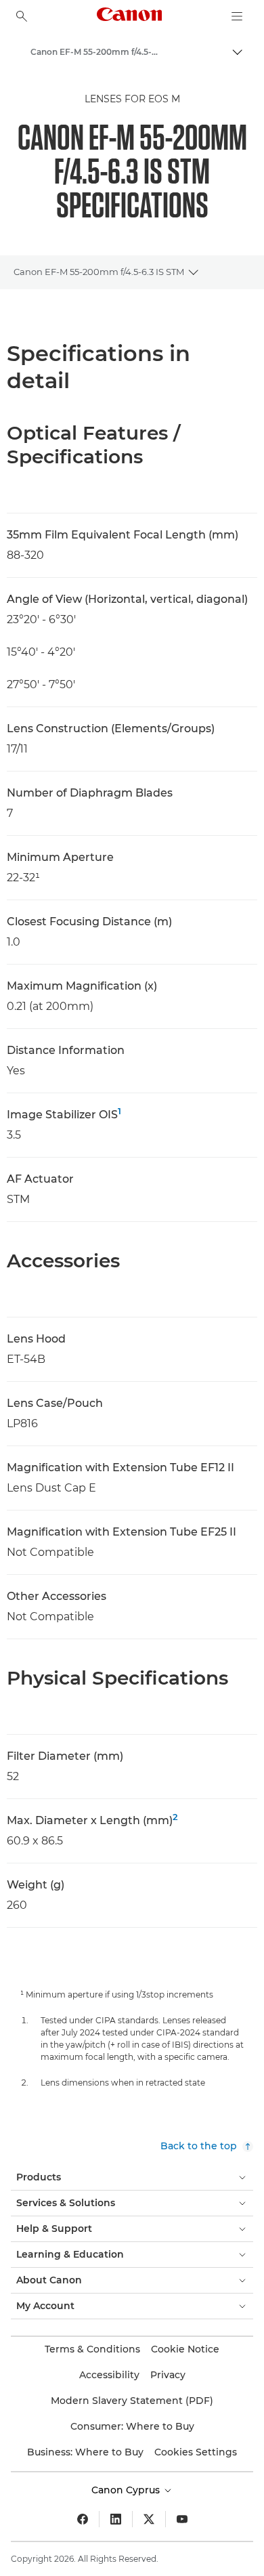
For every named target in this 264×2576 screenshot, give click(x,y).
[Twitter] (149, 2519)
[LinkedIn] (116, 2519)
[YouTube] (182, 2519)
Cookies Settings (196, 2452)
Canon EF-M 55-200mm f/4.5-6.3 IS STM (99, 272)
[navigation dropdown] (237, 16)
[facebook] (83, 2519)
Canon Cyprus (127, 2490)
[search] (22, 16)
